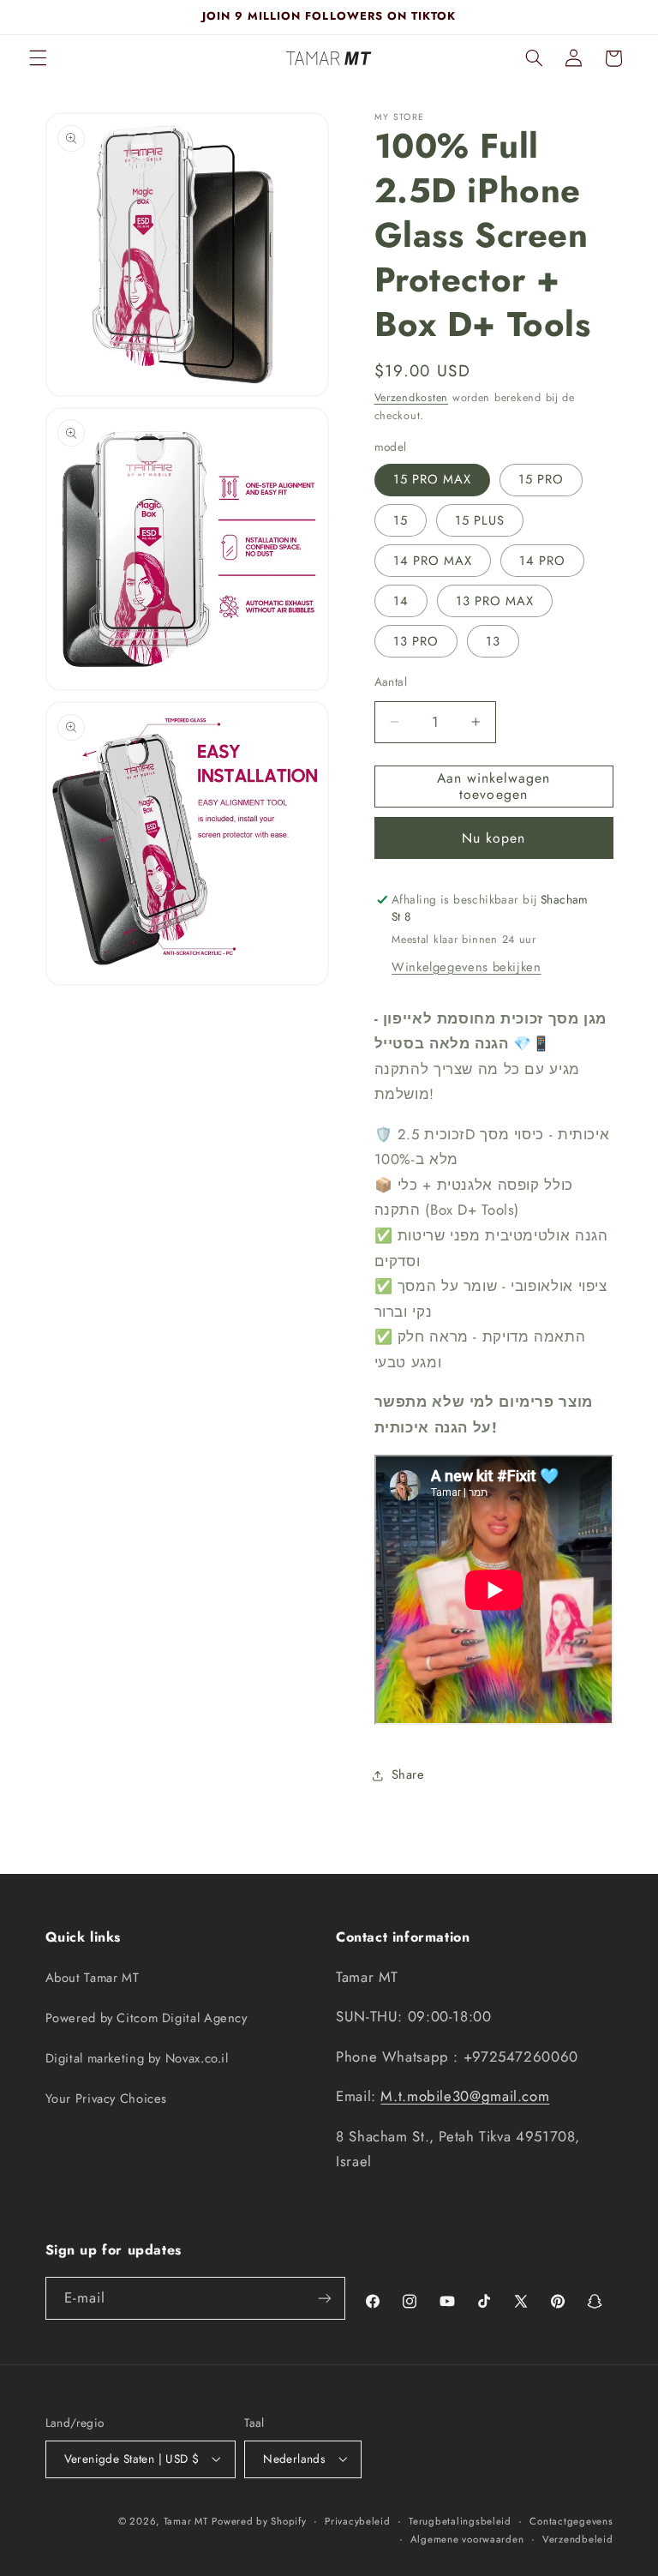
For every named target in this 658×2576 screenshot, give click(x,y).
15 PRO (541, 479)
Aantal (391, 682)
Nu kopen (493, 838)
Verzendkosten (412, 398)
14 (401, 601)
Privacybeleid (358, 2521)
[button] (38, 58)
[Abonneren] (325, 2298)
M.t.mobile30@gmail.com (465, 2096)
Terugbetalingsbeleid (460, 2521)
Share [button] (408, 1774)
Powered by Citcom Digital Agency (147, 2018)
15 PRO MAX (433, 479)
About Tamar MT (93, 1978)
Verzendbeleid (578, 2539)
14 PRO (542, 561)
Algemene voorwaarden (467, 2539)
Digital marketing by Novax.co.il (137, 2058)
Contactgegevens (571, 2521)
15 (401, 520)
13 (493, 641)
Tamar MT (186, 2521)
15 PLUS (480, 520)
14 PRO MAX (433, 561)
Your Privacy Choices (107, 2099)
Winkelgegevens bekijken (467, 967)
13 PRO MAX (495, 601)
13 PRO (416, 641)
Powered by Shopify (259, 2521)
